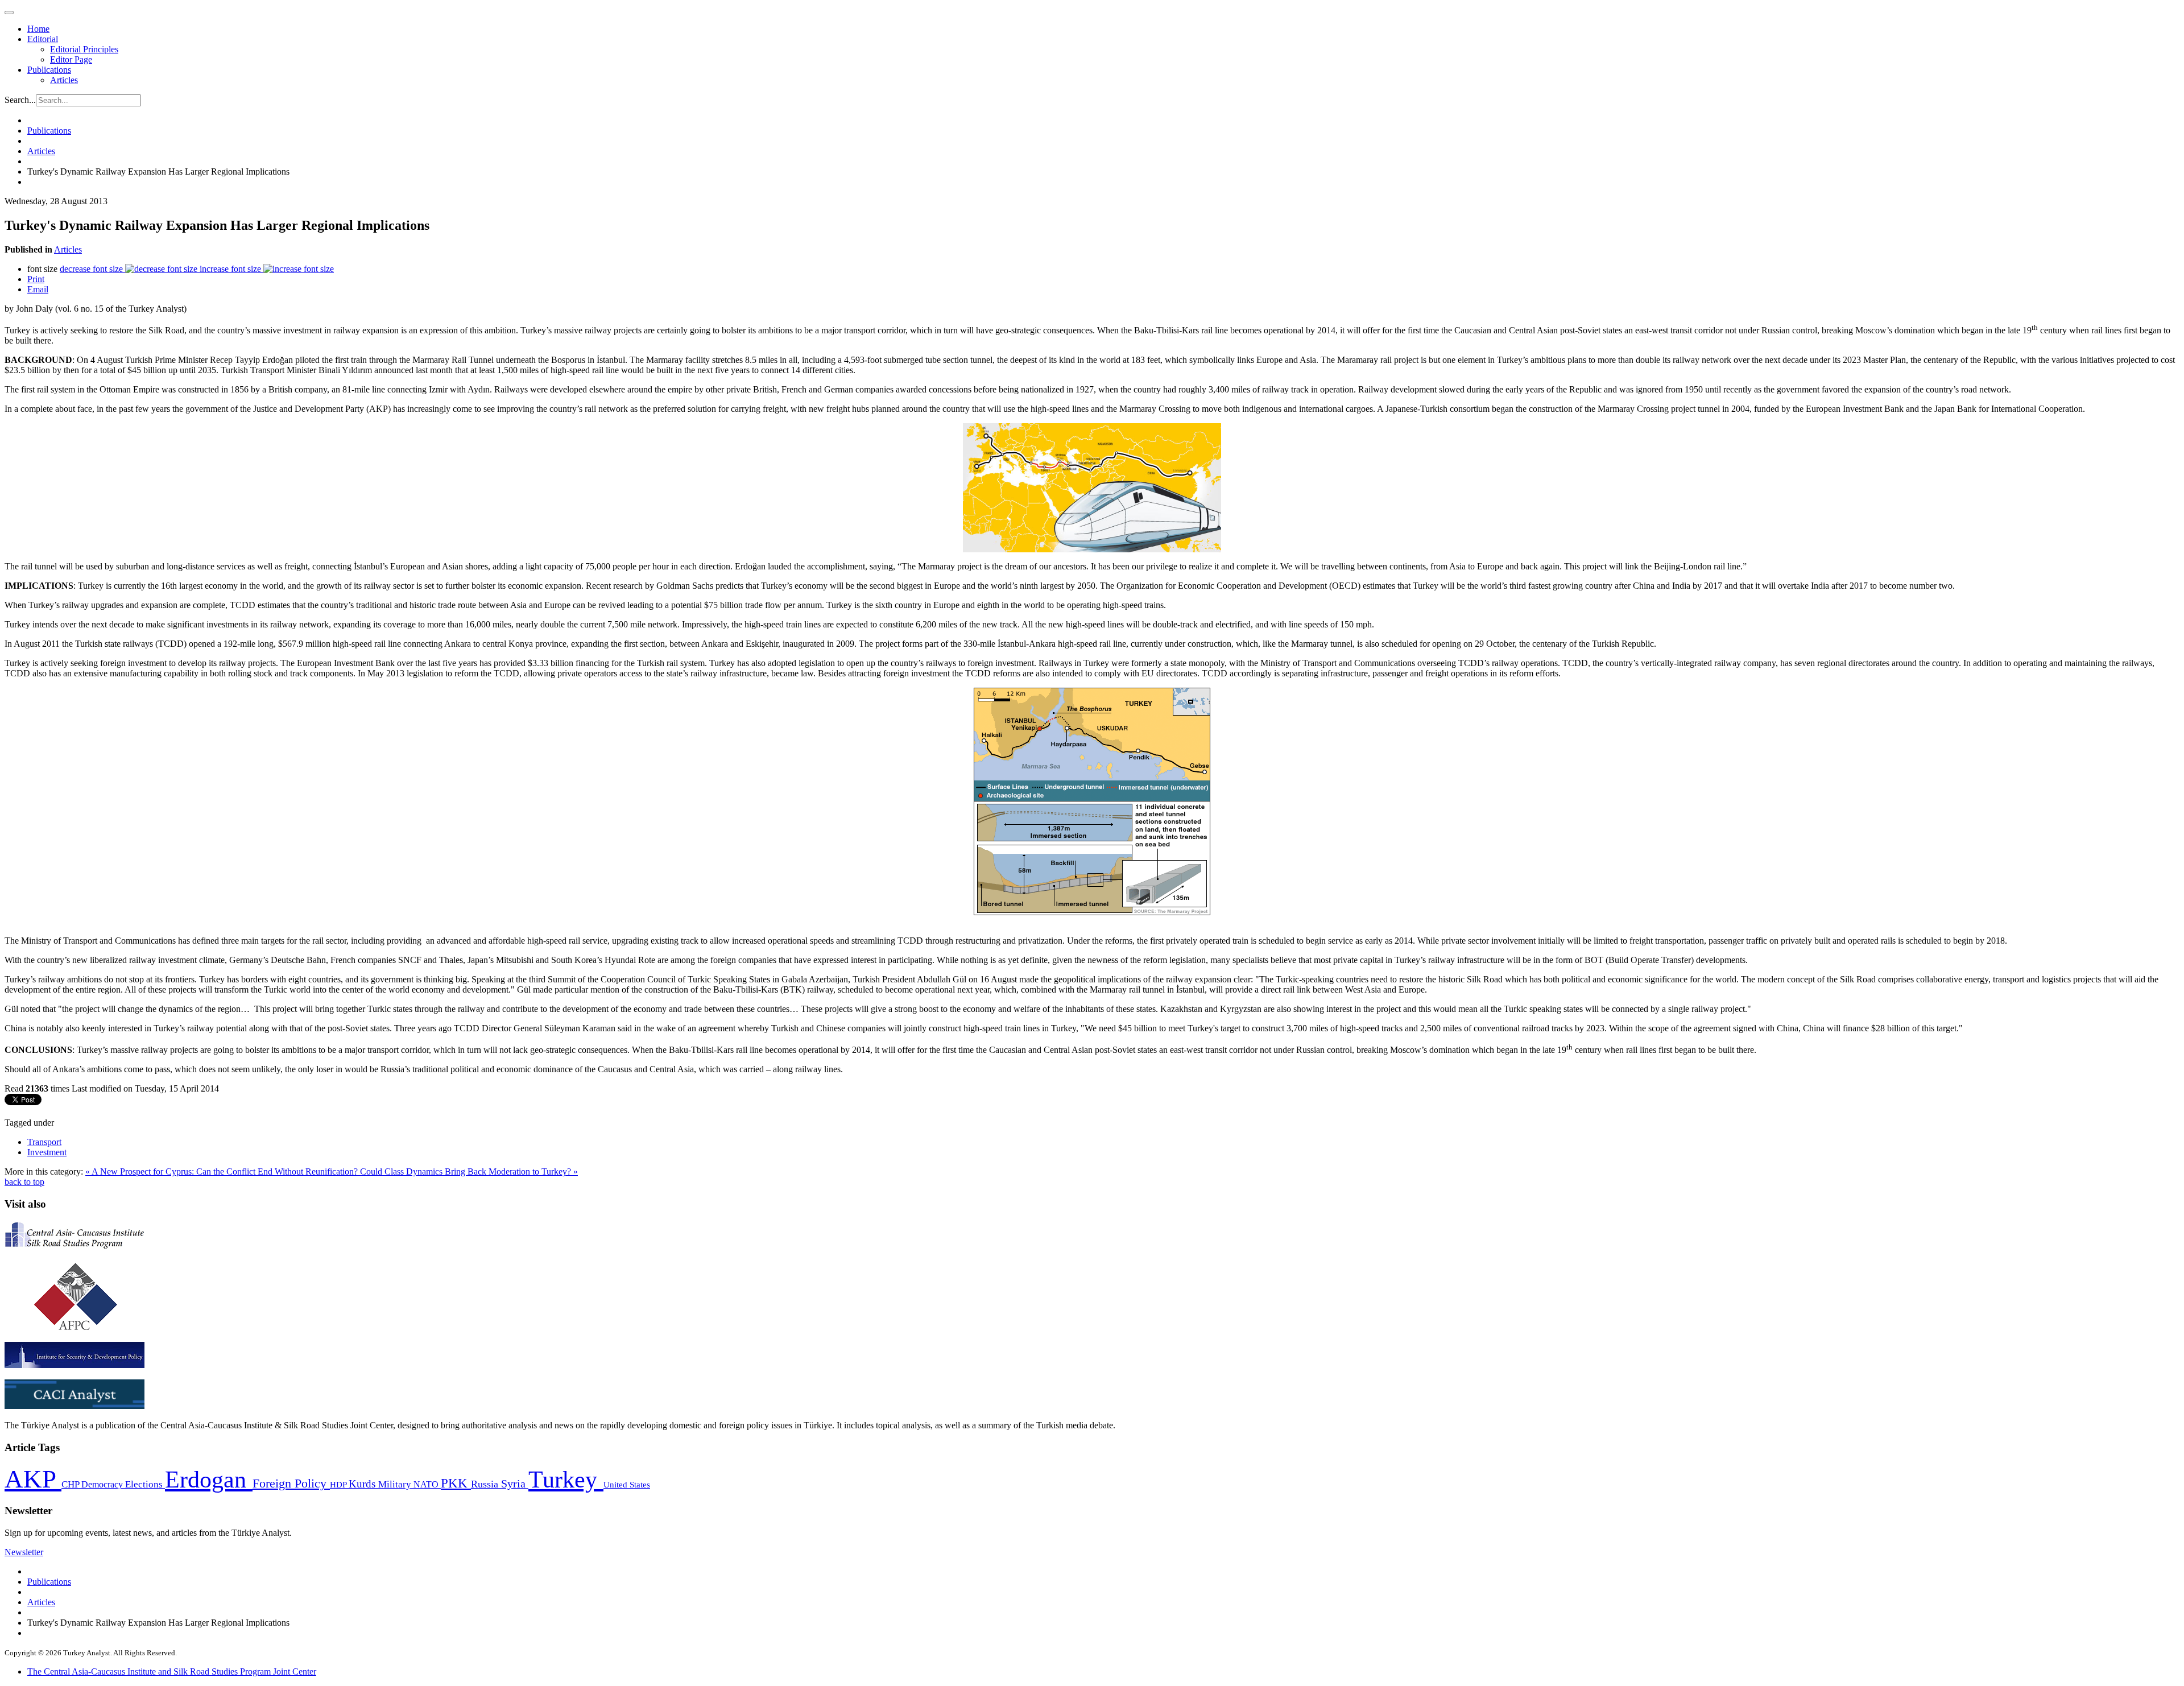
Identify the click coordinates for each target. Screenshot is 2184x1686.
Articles (64, 80)
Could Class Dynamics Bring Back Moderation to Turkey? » (469, 1171)
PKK (456, 1483)
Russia (486, 1484)
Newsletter (24, 1552)
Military (396, 1484)
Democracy (103, 1484)
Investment (47, 1152)
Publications (49, 70)
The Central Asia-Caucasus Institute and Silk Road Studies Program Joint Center (172, 1671)
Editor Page (71, 59)
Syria (515, 1484)
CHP (71, 1484)
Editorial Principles (84, 49)
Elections (145, 1484)
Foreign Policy (291, 1483)
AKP (33, 1479)
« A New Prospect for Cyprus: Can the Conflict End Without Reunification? (223, 1171)
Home (38, 29)
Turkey (566, 1479)
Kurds (363, 1484)
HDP (339, 1484)
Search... (20, 100)
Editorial (43, 39)
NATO (427, 1484)
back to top (24, 1182)
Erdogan (209, 1480)
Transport (44, 1142)
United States (627, 1484)
